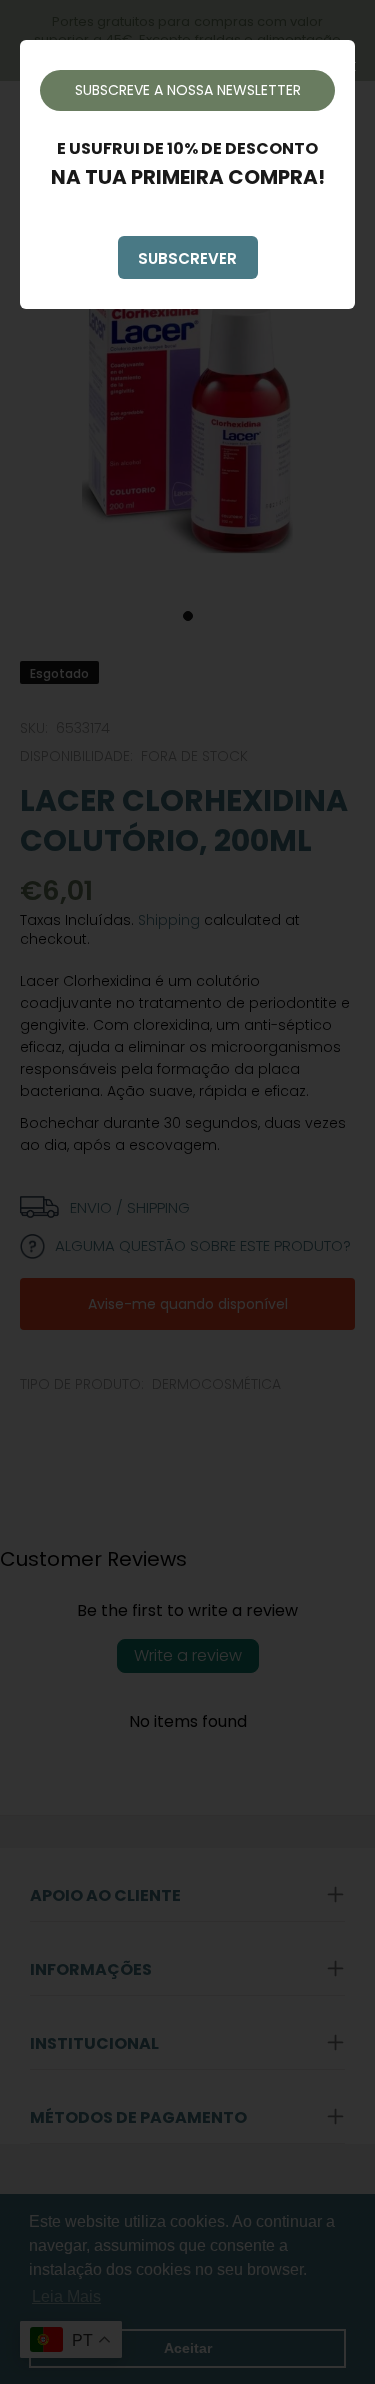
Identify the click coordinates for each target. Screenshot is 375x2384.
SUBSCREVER (187, 258)
